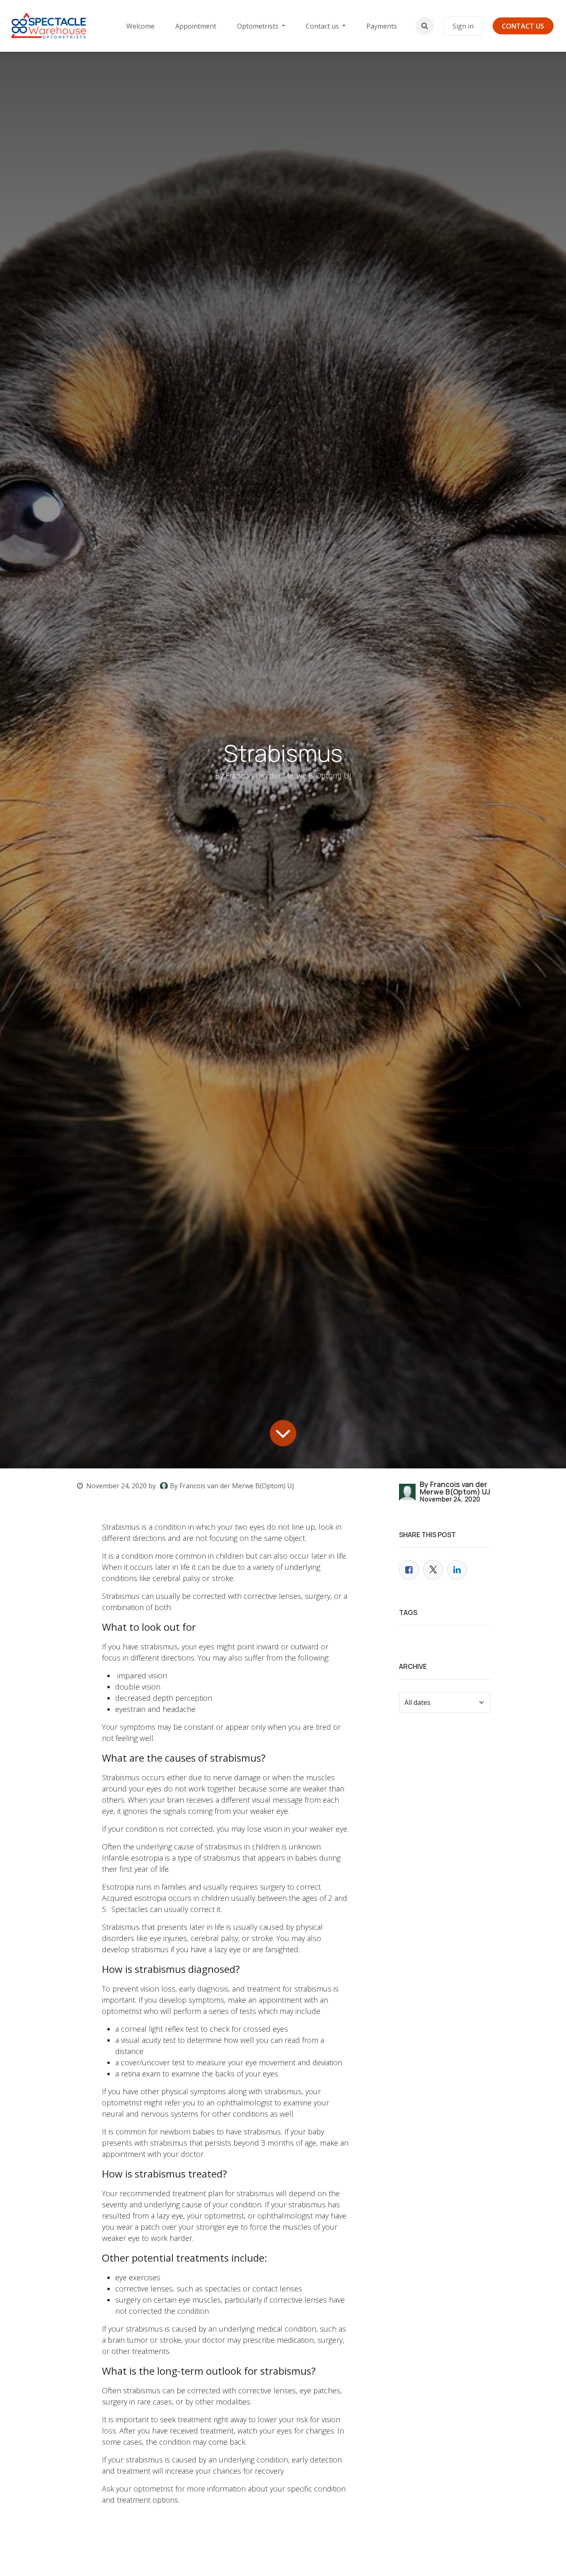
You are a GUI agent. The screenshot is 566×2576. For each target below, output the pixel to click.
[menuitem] (140, 26)
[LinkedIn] (457, 1570)
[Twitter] (433, 1570)
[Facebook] (409, 1570)
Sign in (463, 26)
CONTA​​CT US (523, 26)
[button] (425, 26)
